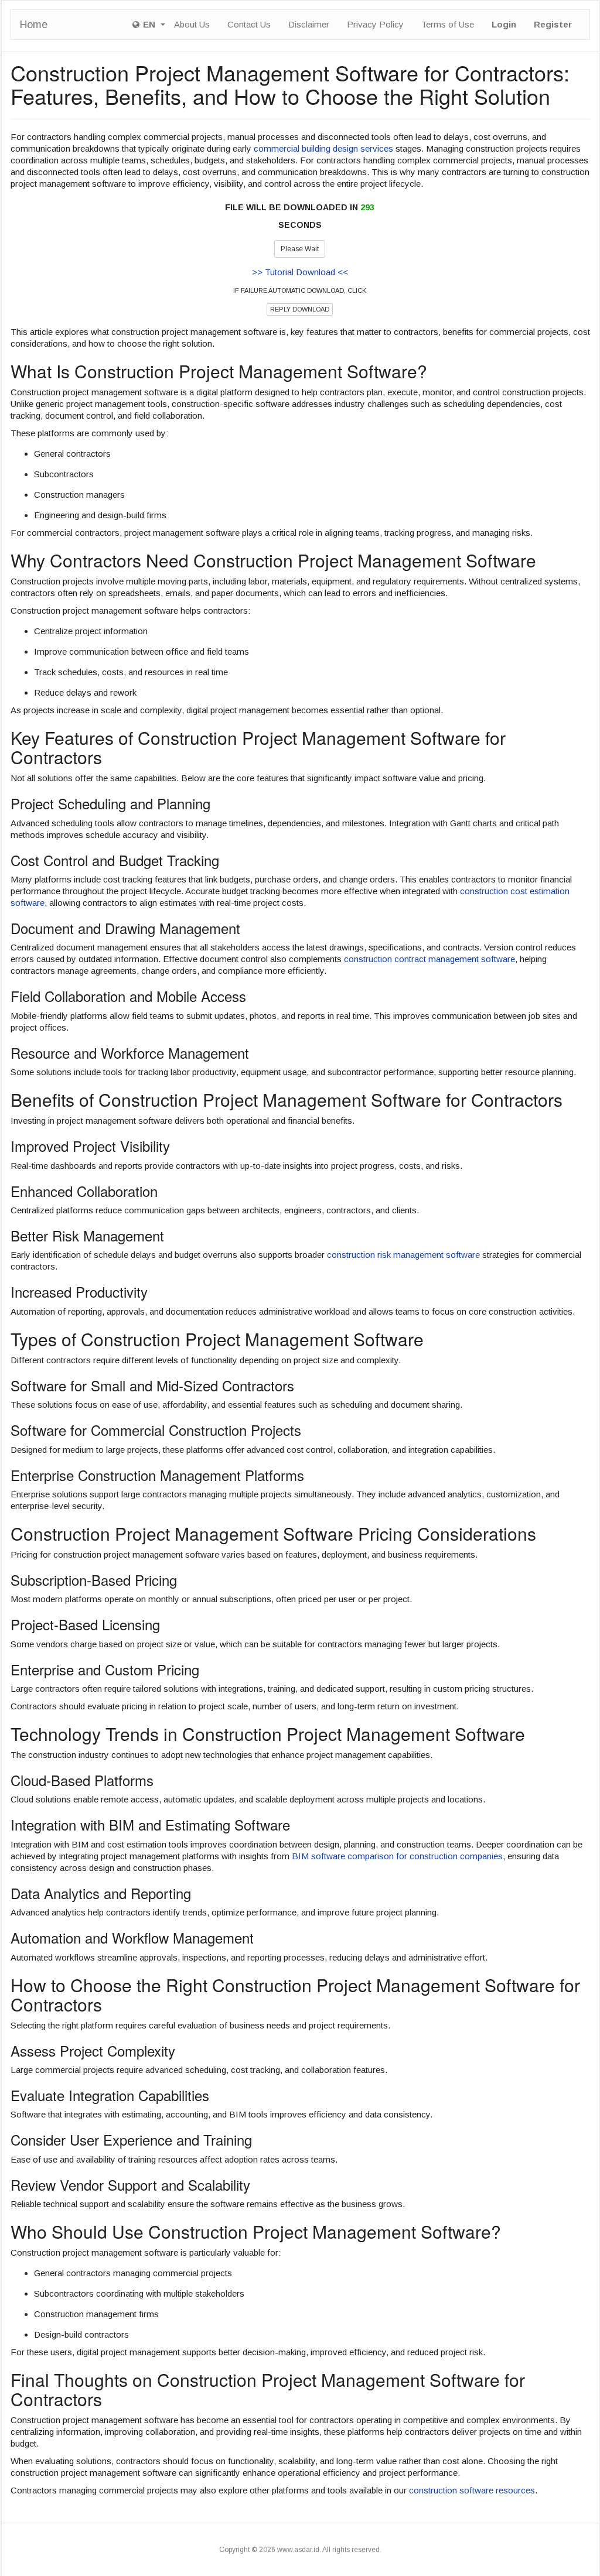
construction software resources (472, 2490)
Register (553, 24)
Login (504, 24)
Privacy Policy (375, 24)
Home (34, 25)
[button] (149, 25)
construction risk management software (403, 1255)
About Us (192, 24)
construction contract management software (429, 959)
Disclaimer (309, 24)
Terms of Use (448, 24)
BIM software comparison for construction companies (397, 1856)
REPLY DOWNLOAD (300, 309)
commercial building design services (323, 148)
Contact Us (249, 24)
